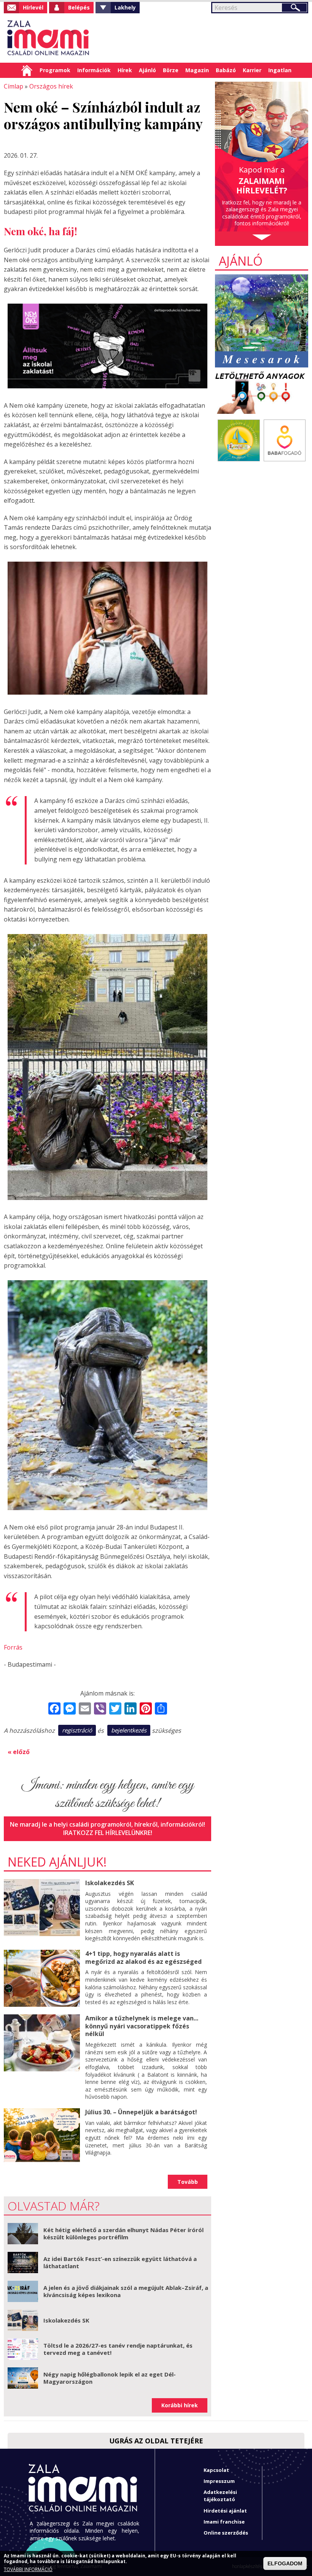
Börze (171, 70)
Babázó (226, 70)
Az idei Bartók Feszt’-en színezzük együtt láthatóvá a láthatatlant (120, 2263)
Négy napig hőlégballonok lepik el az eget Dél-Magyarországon (110, 2378)
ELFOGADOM (285, 2563)
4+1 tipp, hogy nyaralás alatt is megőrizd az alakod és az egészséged (143, 1958)
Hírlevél (33, 7)
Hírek (125, 70)
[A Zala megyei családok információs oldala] (49, 38)
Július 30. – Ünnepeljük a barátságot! (141, 2112)
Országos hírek (51, 86)
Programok (55, 70)
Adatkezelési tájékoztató (220, 2496)
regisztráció (77, 1730)
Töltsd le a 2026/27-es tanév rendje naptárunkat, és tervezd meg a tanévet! (118, 2349)
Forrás (13, 1647)
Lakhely (125, 7)
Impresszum (219, 2481)
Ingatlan (280, 70)
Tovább (188, 2182)
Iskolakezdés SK (110, 1883)
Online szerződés (226, 2533)
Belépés (79, 7)
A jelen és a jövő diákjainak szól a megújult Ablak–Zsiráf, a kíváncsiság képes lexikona (126, 2291)
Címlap (27, 70)
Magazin (197, 70)
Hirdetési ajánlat (225, 2511)
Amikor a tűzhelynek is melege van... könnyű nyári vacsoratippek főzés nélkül (142, 2026)
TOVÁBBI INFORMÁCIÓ (28, 2570)
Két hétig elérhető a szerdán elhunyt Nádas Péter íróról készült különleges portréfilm (123, 2234)
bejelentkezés (129, 1730)
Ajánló (147, 70)
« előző (19, 1752)
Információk (94, 70)
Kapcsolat (216, 2470)
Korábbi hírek (180, 2405)
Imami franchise (224, 2522)
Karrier (252, 70)
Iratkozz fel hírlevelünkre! (108, 1833)
